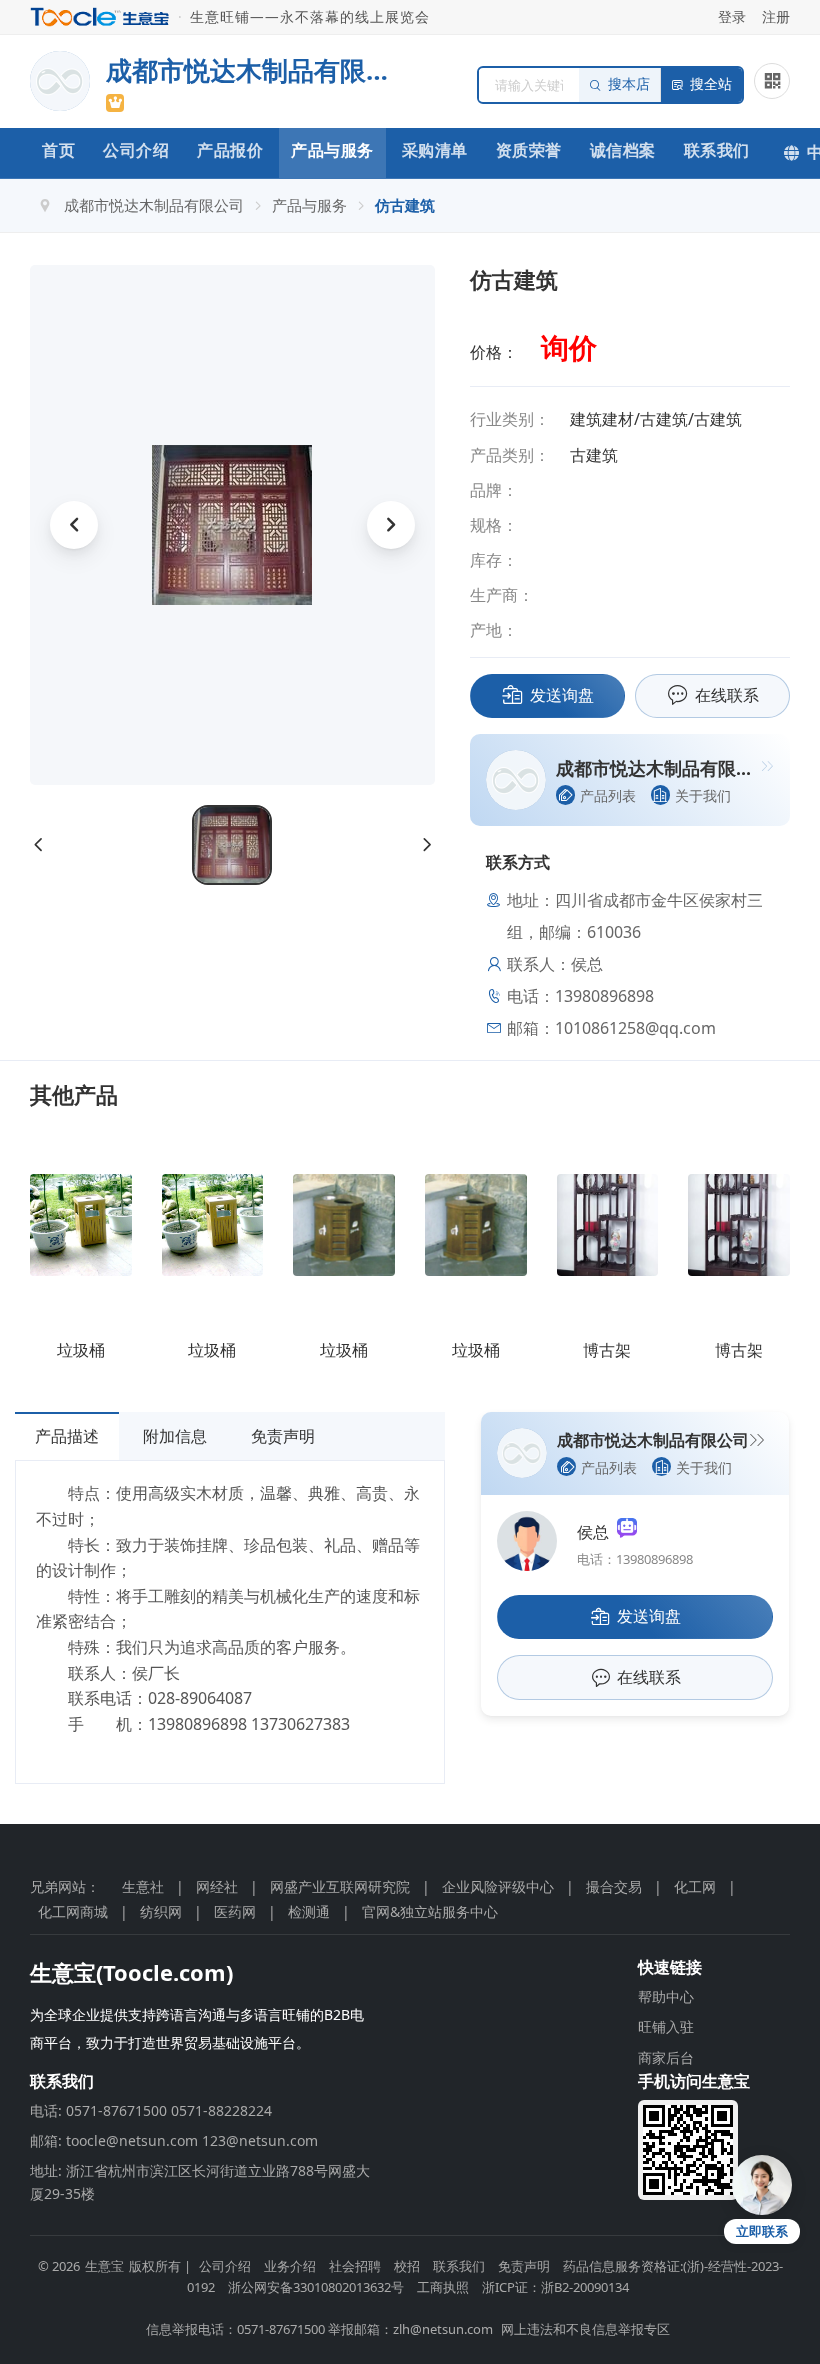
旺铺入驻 (666, 2026)
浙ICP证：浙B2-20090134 (555, 2287)
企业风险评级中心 (498, 1886)
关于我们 (703, 795)
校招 (407, 2266)
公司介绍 (136, 150)
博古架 (607, 1350)
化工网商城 (73, 1911)
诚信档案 (623, 150)
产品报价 (230, 150)
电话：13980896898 (635, 1559)
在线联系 (727, 695)
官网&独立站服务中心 (430, 1911)
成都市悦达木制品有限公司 (154, 205)
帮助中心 (666, 1996)
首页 (58, 150)
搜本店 (629, 84)
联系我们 (717, 150)
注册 (776, 16)
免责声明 (283, 1436)
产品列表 (608, 795)
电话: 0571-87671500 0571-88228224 (151, 2110)
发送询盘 (562, 695)
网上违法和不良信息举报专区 (585, 2329)
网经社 (217, 1886)
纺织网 (161, 1911)
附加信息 (175, 1436)
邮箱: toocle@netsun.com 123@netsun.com (174, 2140)
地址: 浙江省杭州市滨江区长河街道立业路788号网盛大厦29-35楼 (200, 2181)
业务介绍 (290, 2266)
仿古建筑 (405, 205)
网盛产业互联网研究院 (340, 1886)
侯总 (597, 1532)
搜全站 (711, 84)
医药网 (235, 1911)
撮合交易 (614, 1886)
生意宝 (104, 2266)
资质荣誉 (529, 150)
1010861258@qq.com (635, 1028)
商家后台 (666, 2057)
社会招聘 (355, 2266)
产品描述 (67, 1436)
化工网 (695, 1886)
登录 (732, 16)
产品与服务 (332, 150)
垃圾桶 (81, 1350)
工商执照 (443, 2287)
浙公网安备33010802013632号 (316, 2287)
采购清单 (435, 150)
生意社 (143, 1886)
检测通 (309, 1911)
